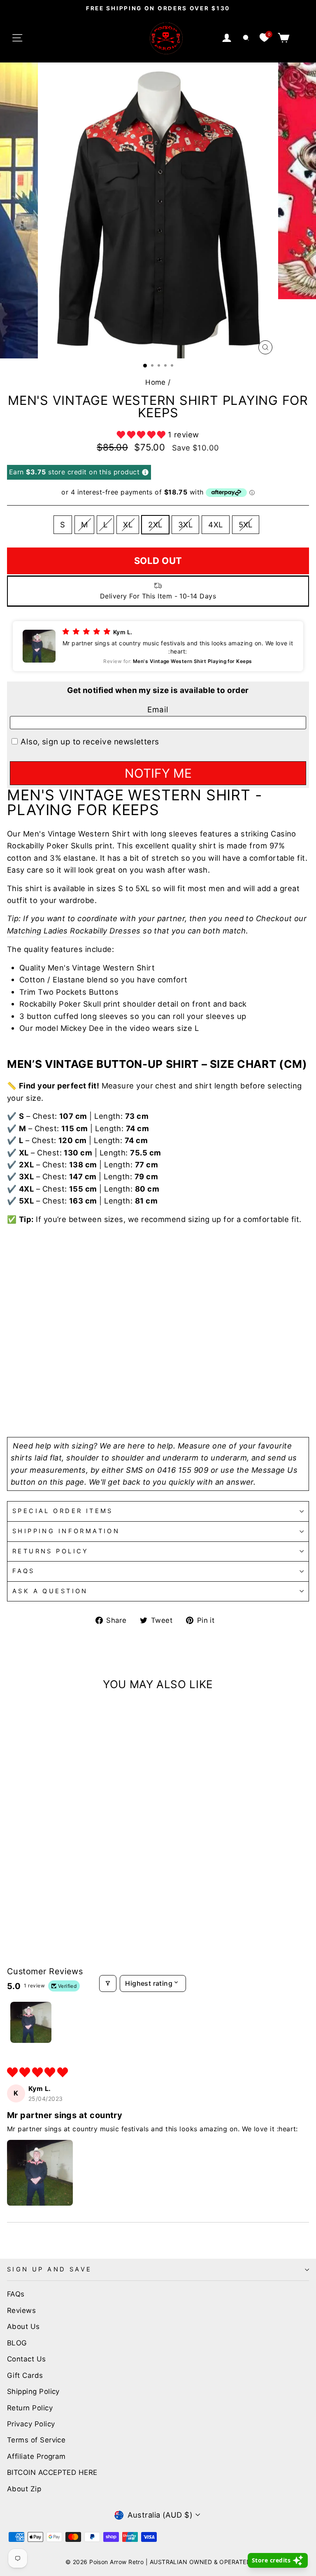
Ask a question (50, 1591)
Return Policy (30, 2408)
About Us (23, 2326)
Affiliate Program (36, 2456)
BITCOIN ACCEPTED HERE (52, 2472)
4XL (215, 524)
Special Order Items (63, 1511)
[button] (142, 434)
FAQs (24, 1571)
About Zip (24, 2489)
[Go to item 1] (31, 2022)
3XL (185, 524)
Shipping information (66, 1531)
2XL (155, 524)
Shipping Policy (33, 2391)
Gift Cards (25, 2375)
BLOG (17, 2343)
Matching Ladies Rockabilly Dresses (74, 931)
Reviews (21, 2310)
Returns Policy (51, 1551)
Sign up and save (50, 2269)
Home (156, 382)
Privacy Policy (31, 2424)
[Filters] (108, 1983)
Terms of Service (36, 2440)
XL (128, 524)
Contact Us (27, 2359)
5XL (246, 524)
